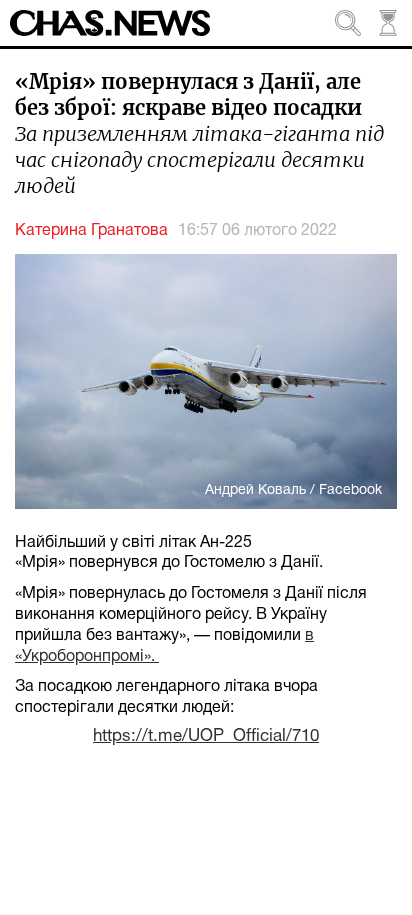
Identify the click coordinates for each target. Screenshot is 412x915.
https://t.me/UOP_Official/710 (206, 736)
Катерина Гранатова (91, 231)
